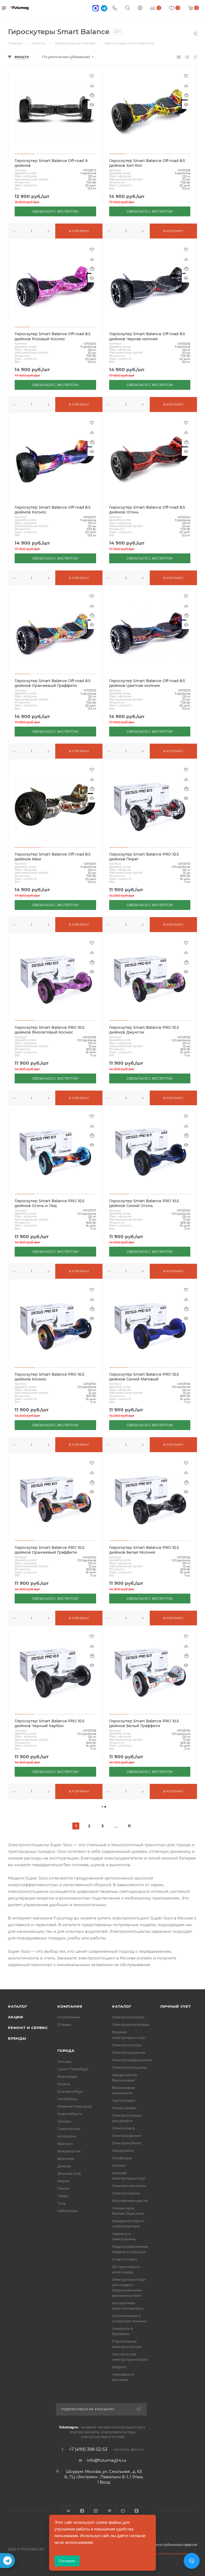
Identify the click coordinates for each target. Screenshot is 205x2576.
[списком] (187, 57)
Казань (64, 2084)
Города (66, 2051)
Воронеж (66, 2158)
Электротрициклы (129, 2052)
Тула (62, 2203)
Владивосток (69, 2151)
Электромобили (127, 2143)
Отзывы (64, 2024)
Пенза (63, 2188)
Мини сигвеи (124, 2108)
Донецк (64, 2166)
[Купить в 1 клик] (92, 95)
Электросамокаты (128, 2017)
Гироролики (123, 2150)
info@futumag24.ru (107, 2460)
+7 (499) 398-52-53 (88, 2449)
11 (129, 1826)
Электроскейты (126, 2193)
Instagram (96, 2511)
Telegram (109, 2511)
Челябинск (68, 2099)
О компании (69, 2017)
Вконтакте (68, 2511)
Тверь (63, 2196)
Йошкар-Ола (69, 2173)
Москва (64, 2061)
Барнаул (65, 2144)
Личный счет (176, 2006)
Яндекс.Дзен (137, 2511)
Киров (63, 2181)
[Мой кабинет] (140, 8)
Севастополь (69, 2129)
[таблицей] (195, 57)
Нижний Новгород (74, 2106)
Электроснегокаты (129, 2186)
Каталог (18, 2006)
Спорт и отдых (125, 2259)
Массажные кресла (130, 2201)
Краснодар (67, 2076)
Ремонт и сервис (28, 2028)
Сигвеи (119, 2165)
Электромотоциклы (130, 2067)
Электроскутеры (127, 2045)
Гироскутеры (124, 2100)
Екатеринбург (70, 2091)
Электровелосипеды (131, 2024)
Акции (16, 2017)
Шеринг (119, 2367)
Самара (64, 2121)
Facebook (82, 2511)
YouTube (123, 2511)
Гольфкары (122, 2158)
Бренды (17, 2038)
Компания (70, 2006)
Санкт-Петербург (73, 2069)
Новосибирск (70, 2114)
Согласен (67, 2561)
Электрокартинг (127, 2136)
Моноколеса (123, 2128)
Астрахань (67, 2136)
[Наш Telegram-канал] (7, 2561)
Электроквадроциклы (132, 2060)
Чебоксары (68, 2211)
